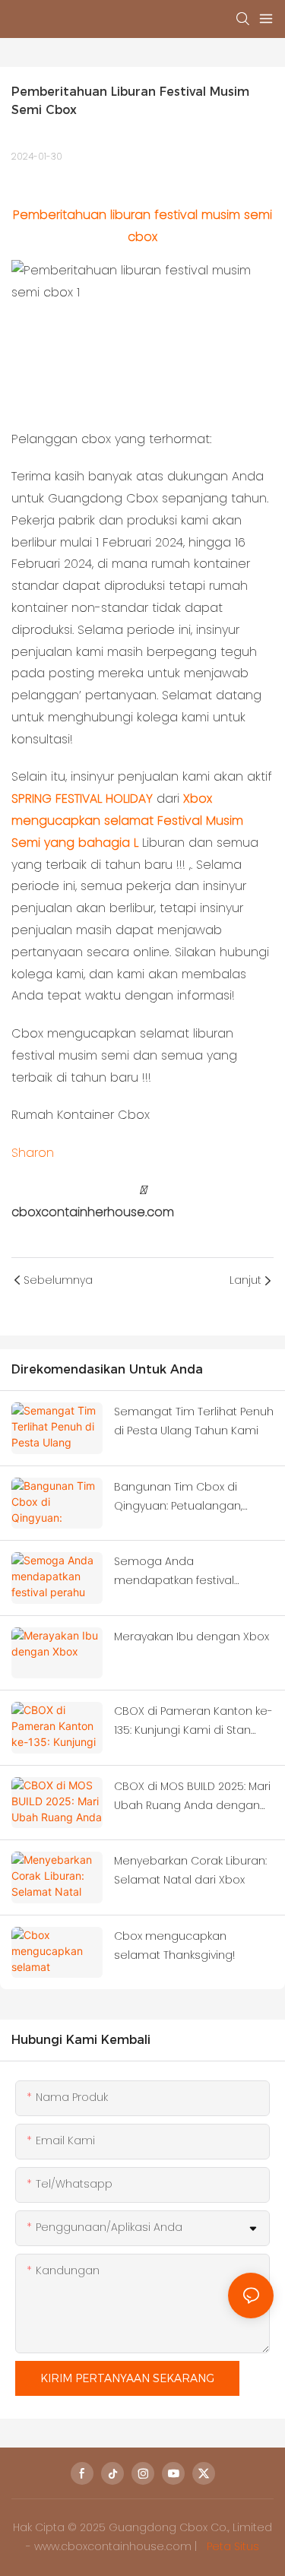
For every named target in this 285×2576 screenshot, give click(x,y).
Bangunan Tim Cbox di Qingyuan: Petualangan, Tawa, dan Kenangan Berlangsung (178, 1497)
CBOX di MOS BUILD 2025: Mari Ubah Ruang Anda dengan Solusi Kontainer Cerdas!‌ (192, 1797)
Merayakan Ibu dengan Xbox (192, 1637)
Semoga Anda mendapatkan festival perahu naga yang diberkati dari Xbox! (191, 1572)
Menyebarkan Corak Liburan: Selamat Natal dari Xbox (190, 1870)
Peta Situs (231, 2546)
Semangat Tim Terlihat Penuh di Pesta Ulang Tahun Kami (194, 1421)
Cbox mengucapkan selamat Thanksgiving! (174, 1945)
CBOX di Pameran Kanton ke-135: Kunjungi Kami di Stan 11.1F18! (193, 1722)
